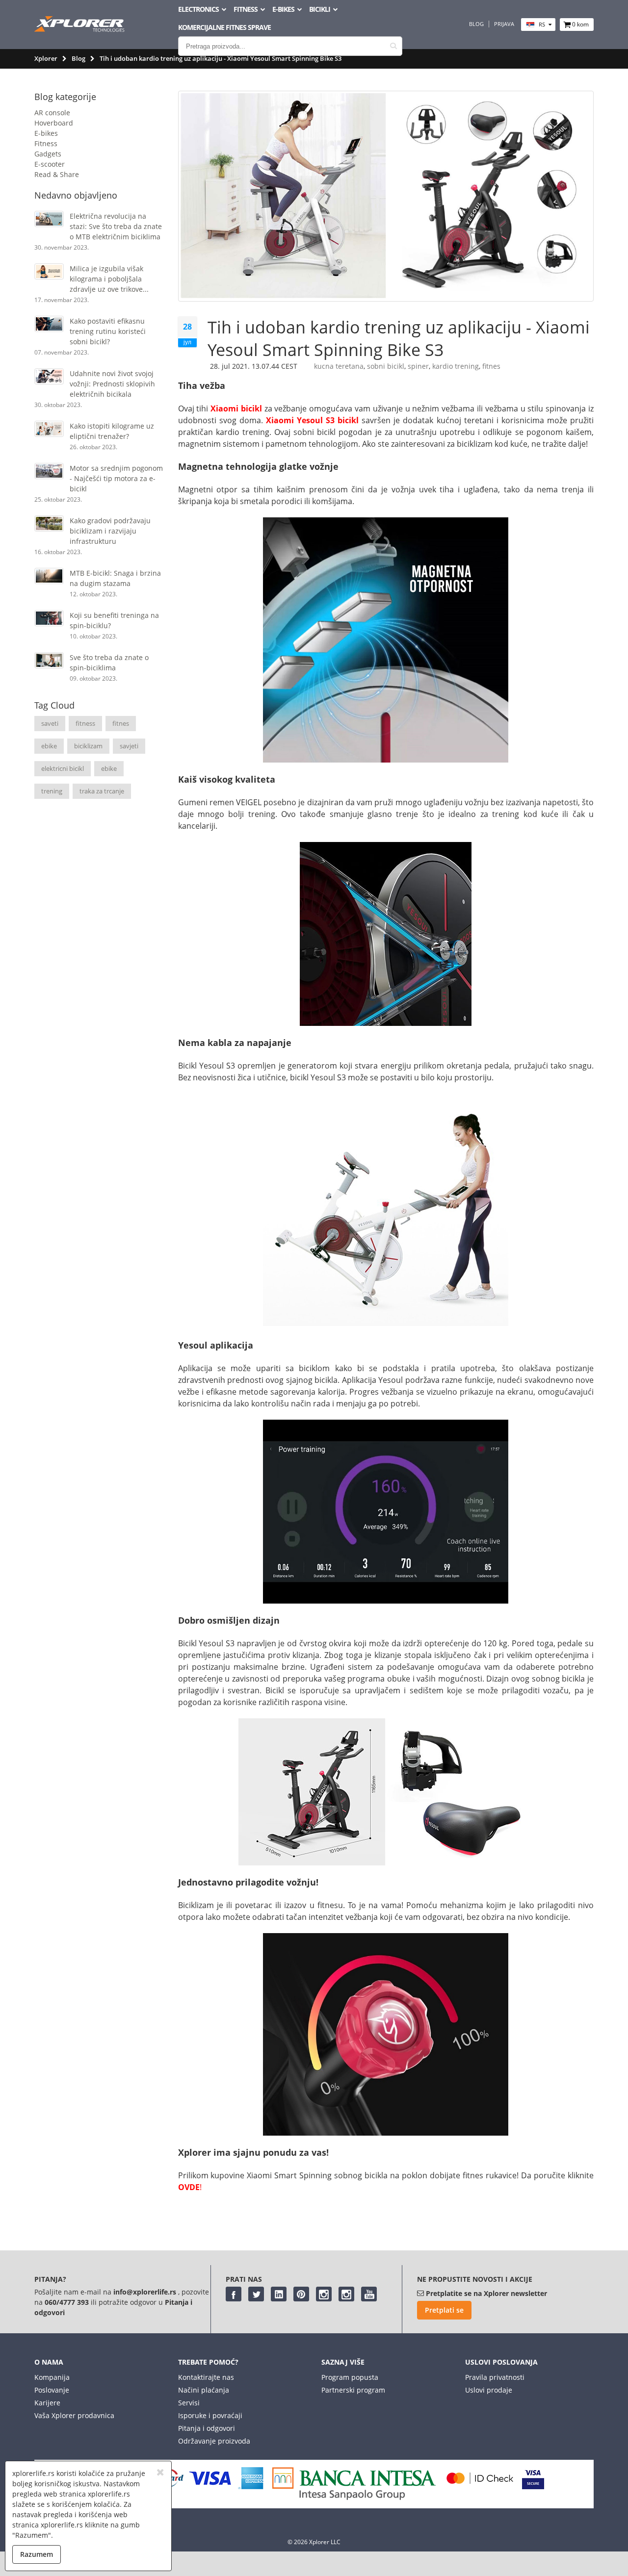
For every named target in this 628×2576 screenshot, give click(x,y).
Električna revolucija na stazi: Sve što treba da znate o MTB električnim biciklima (116, 226)
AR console (52, 113)
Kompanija (52, 2377)
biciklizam (88, 746)
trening (52, 791)
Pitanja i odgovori (207, 2428)
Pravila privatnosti (495, 2377)
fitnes (121, 723)
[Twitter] (256, 2294)
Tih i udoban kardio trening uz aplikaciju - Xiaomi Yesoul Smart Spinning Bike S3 (399, 338)
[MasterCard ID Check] (480, 2487)
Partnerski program (353, 2390)
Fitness (46, 143)
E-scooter (50, 164)
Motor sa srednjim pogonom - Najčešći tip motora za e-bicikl (116, 478)
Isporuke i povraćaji (210, 2415)
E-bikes (46, 133)
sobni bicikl (386, 366)
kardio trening (456, 366)
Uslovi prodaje (489, 2390)
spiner (418, 366)
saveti (50, 723)
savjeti (129, 746)
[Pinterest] (301, 2294)
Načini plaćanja (204, 2390)
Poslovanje (52, 2390)
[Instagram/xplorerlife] (324, 2294)
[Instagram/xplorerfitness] (346, 2294)
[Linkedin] (279, 2294)
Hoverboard (54, 123)
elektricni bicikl (63, 768)
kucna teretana (339, 366)
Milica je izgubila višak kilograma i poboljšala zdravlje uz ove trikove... (109, 279)
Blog (476, 24)
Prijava (504, 24)
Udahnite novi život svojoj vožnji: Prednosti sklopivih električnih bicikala (112, 384)
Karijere (47, 2403)
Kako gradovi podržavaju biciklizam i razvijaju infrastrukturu (110, 531)
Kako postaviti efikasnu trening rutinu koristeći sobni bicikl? (108, 331)
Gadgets (48, 154)
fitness (85, 723)
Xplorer (46, 58)
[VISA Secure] (533, 2487)
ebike (49, 746)
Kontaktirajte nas (206, 2377)
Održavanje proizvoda (214, 2441)
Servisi (189, 2403)
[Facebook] (234, 2294)
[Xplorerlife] (80, 29)
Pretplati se (444, 2310)
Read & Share (57, 174)
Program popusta (350, 2377)
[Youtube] (369, 2294)
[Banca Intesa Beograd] (354, 2497)
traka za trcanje (102, 791)
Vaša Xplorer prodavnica (74, 2415)
